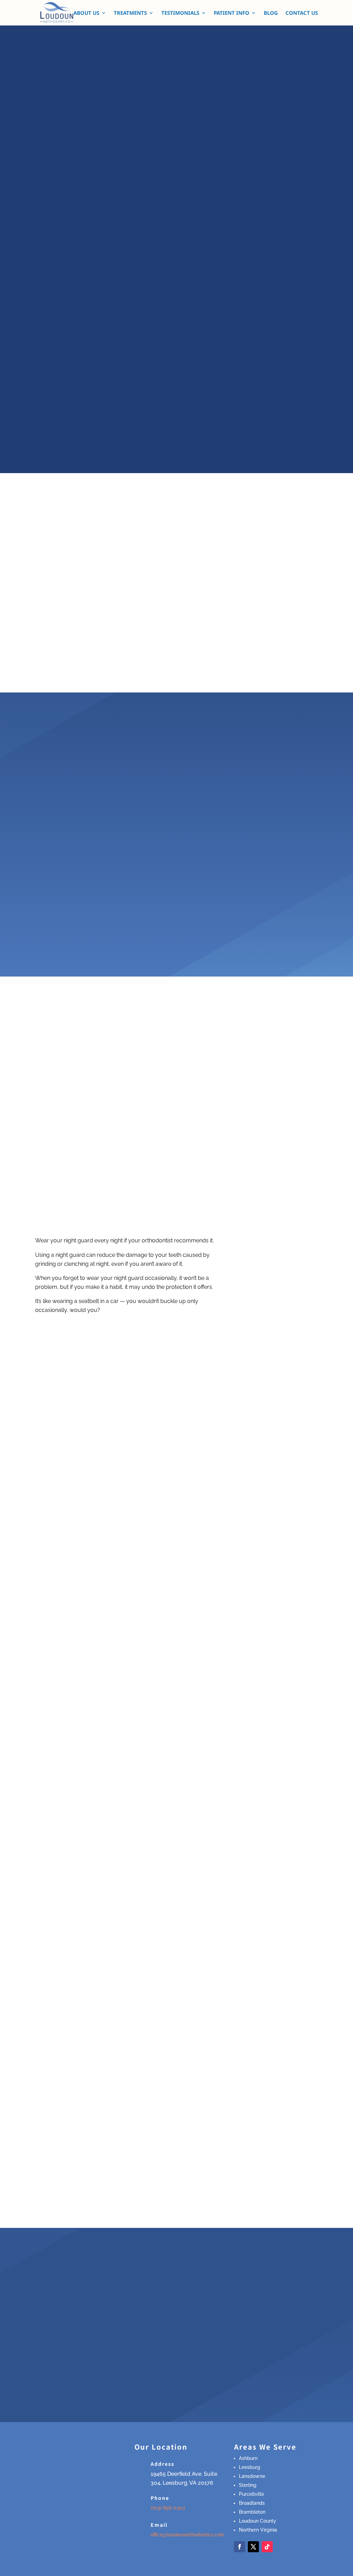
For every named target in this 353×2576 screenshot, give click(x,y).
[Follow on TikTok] (267, 2547)
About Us (86, 13)
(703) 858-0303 (168, 2508)
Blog (271, 13)
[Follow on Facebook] (240, 2547)
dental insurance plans (84, 2312)
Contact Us (302, 13)
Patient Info (231, 13)
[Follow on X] (253, 2547)
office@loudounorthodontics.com (188, 2535)
